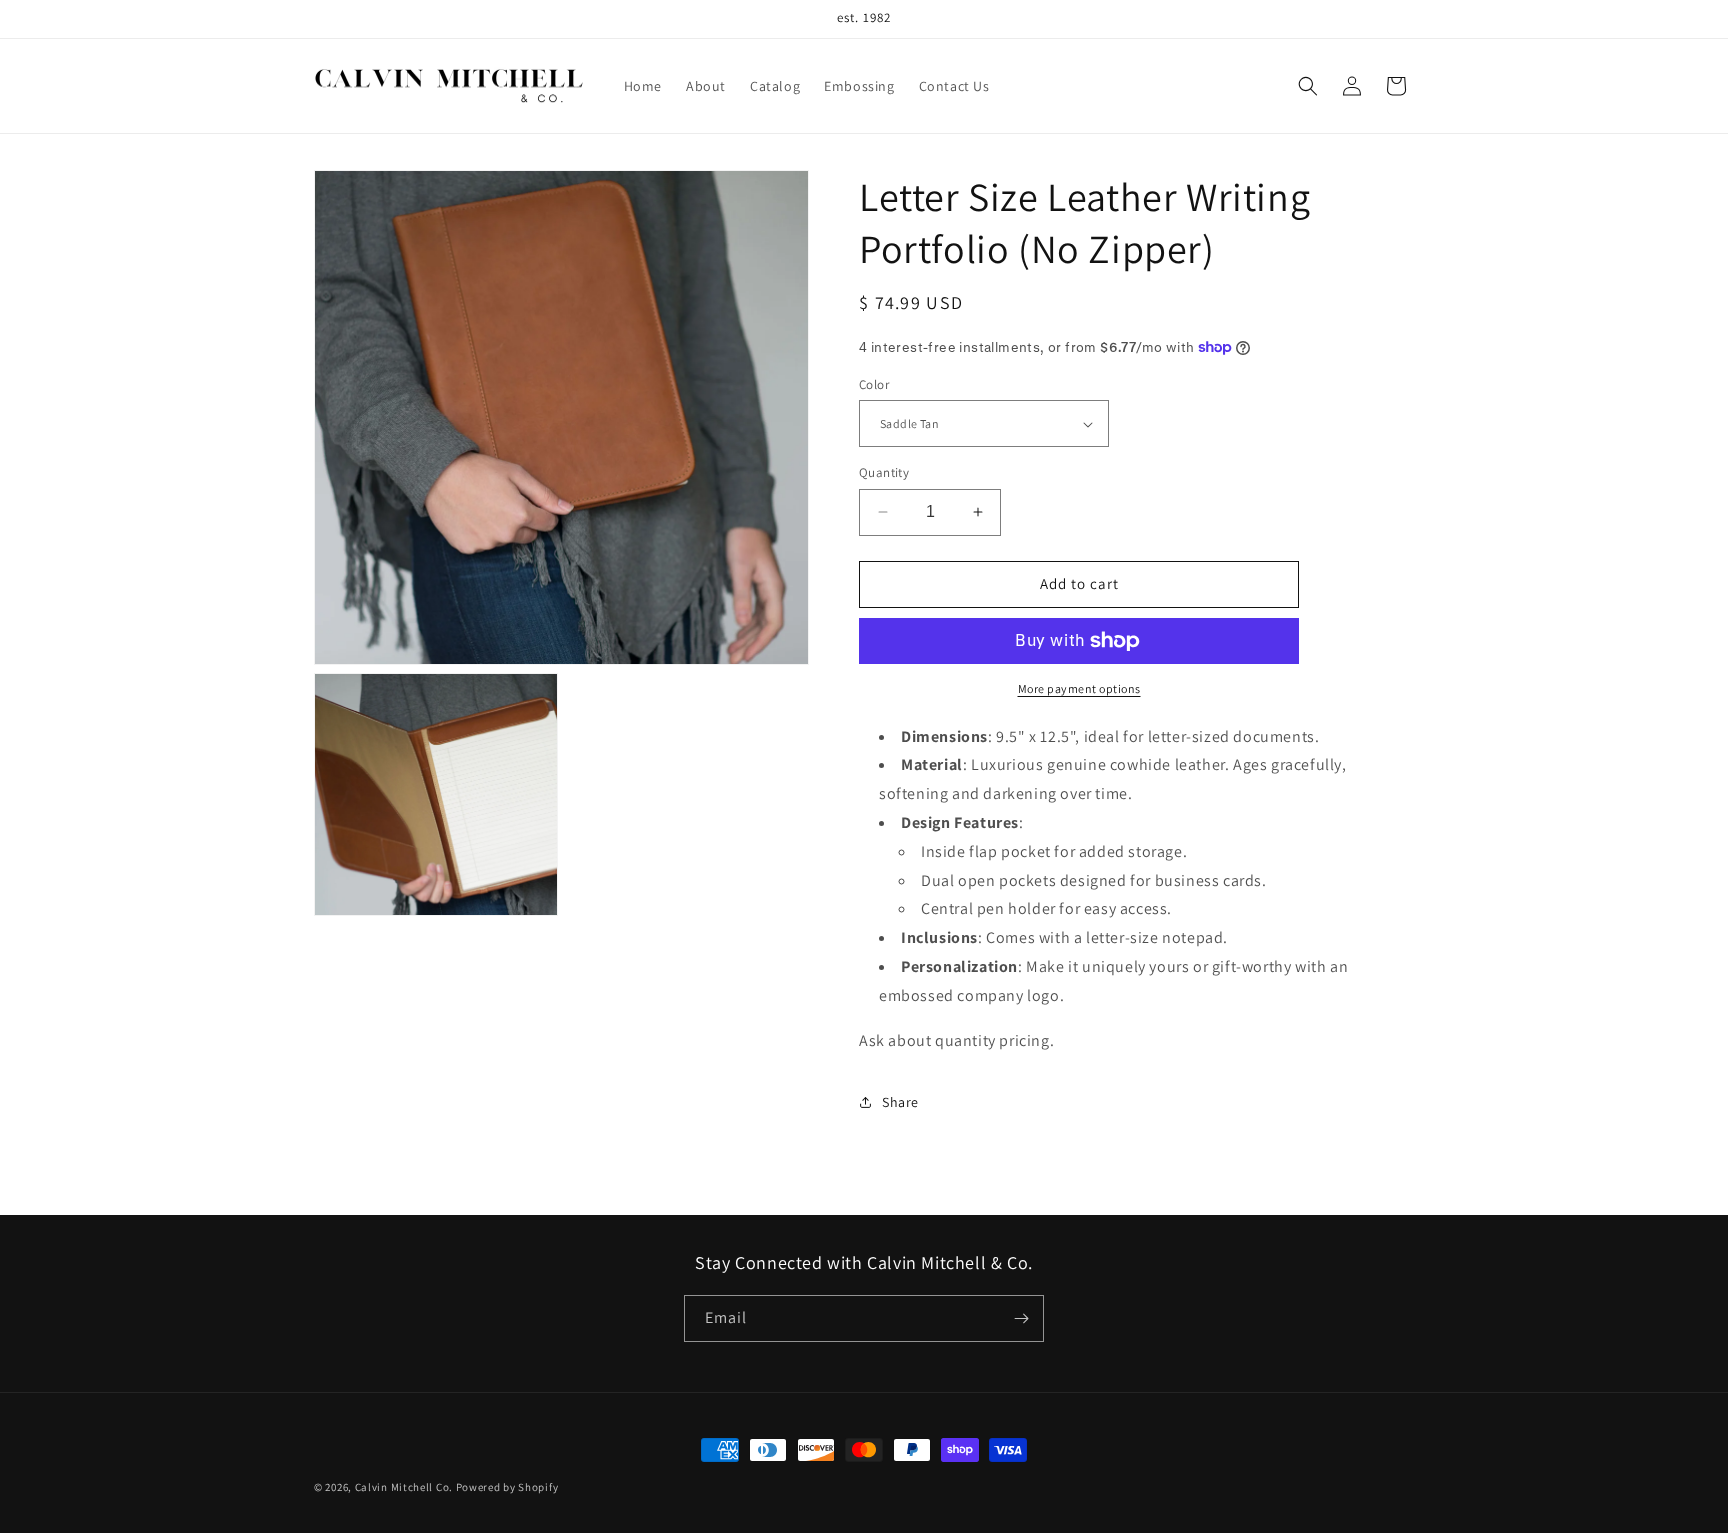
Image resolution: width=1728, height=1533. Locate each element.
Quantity (884, 472)
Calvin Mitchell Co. (404, 1487)
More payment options (1079, 688)
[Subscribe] (1021, 1318)
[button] (1308, 86)
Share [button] (900, 1102)
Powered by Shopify (507, 1487)
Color (874, 384)
